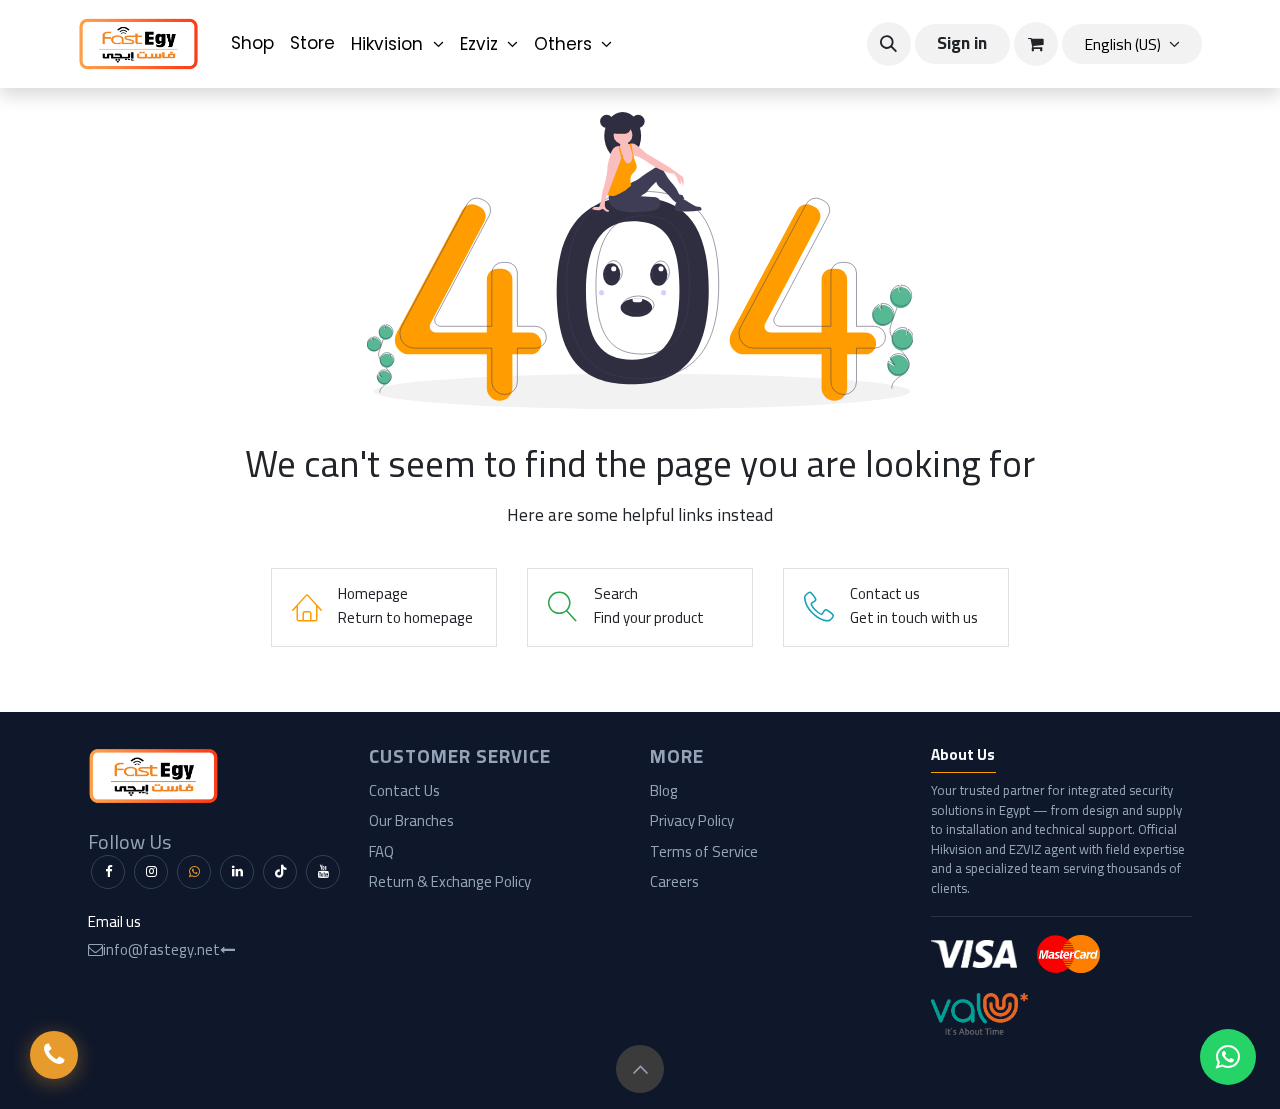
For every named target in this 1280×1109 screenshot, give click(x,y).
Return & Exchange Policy (450, 881)
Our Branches (411, 820)
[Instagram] (151, 872)
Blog (664, 790)
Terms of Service (704, 851)
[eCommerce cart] (1036, 44)
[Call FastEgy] (54, 1055)
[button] (889, 44)
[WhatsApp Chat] (1228, 1057)
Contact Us (404, 790)
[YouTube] (323, 872)
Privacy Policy (692, 820)
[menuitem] (252, 44)
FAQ (381, 851)
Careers (674, 881)
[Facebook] (108, 872)
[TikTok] (280, 872)
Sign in (962, 43)
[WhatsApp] (194, 872)
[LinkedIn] (237, 872)
